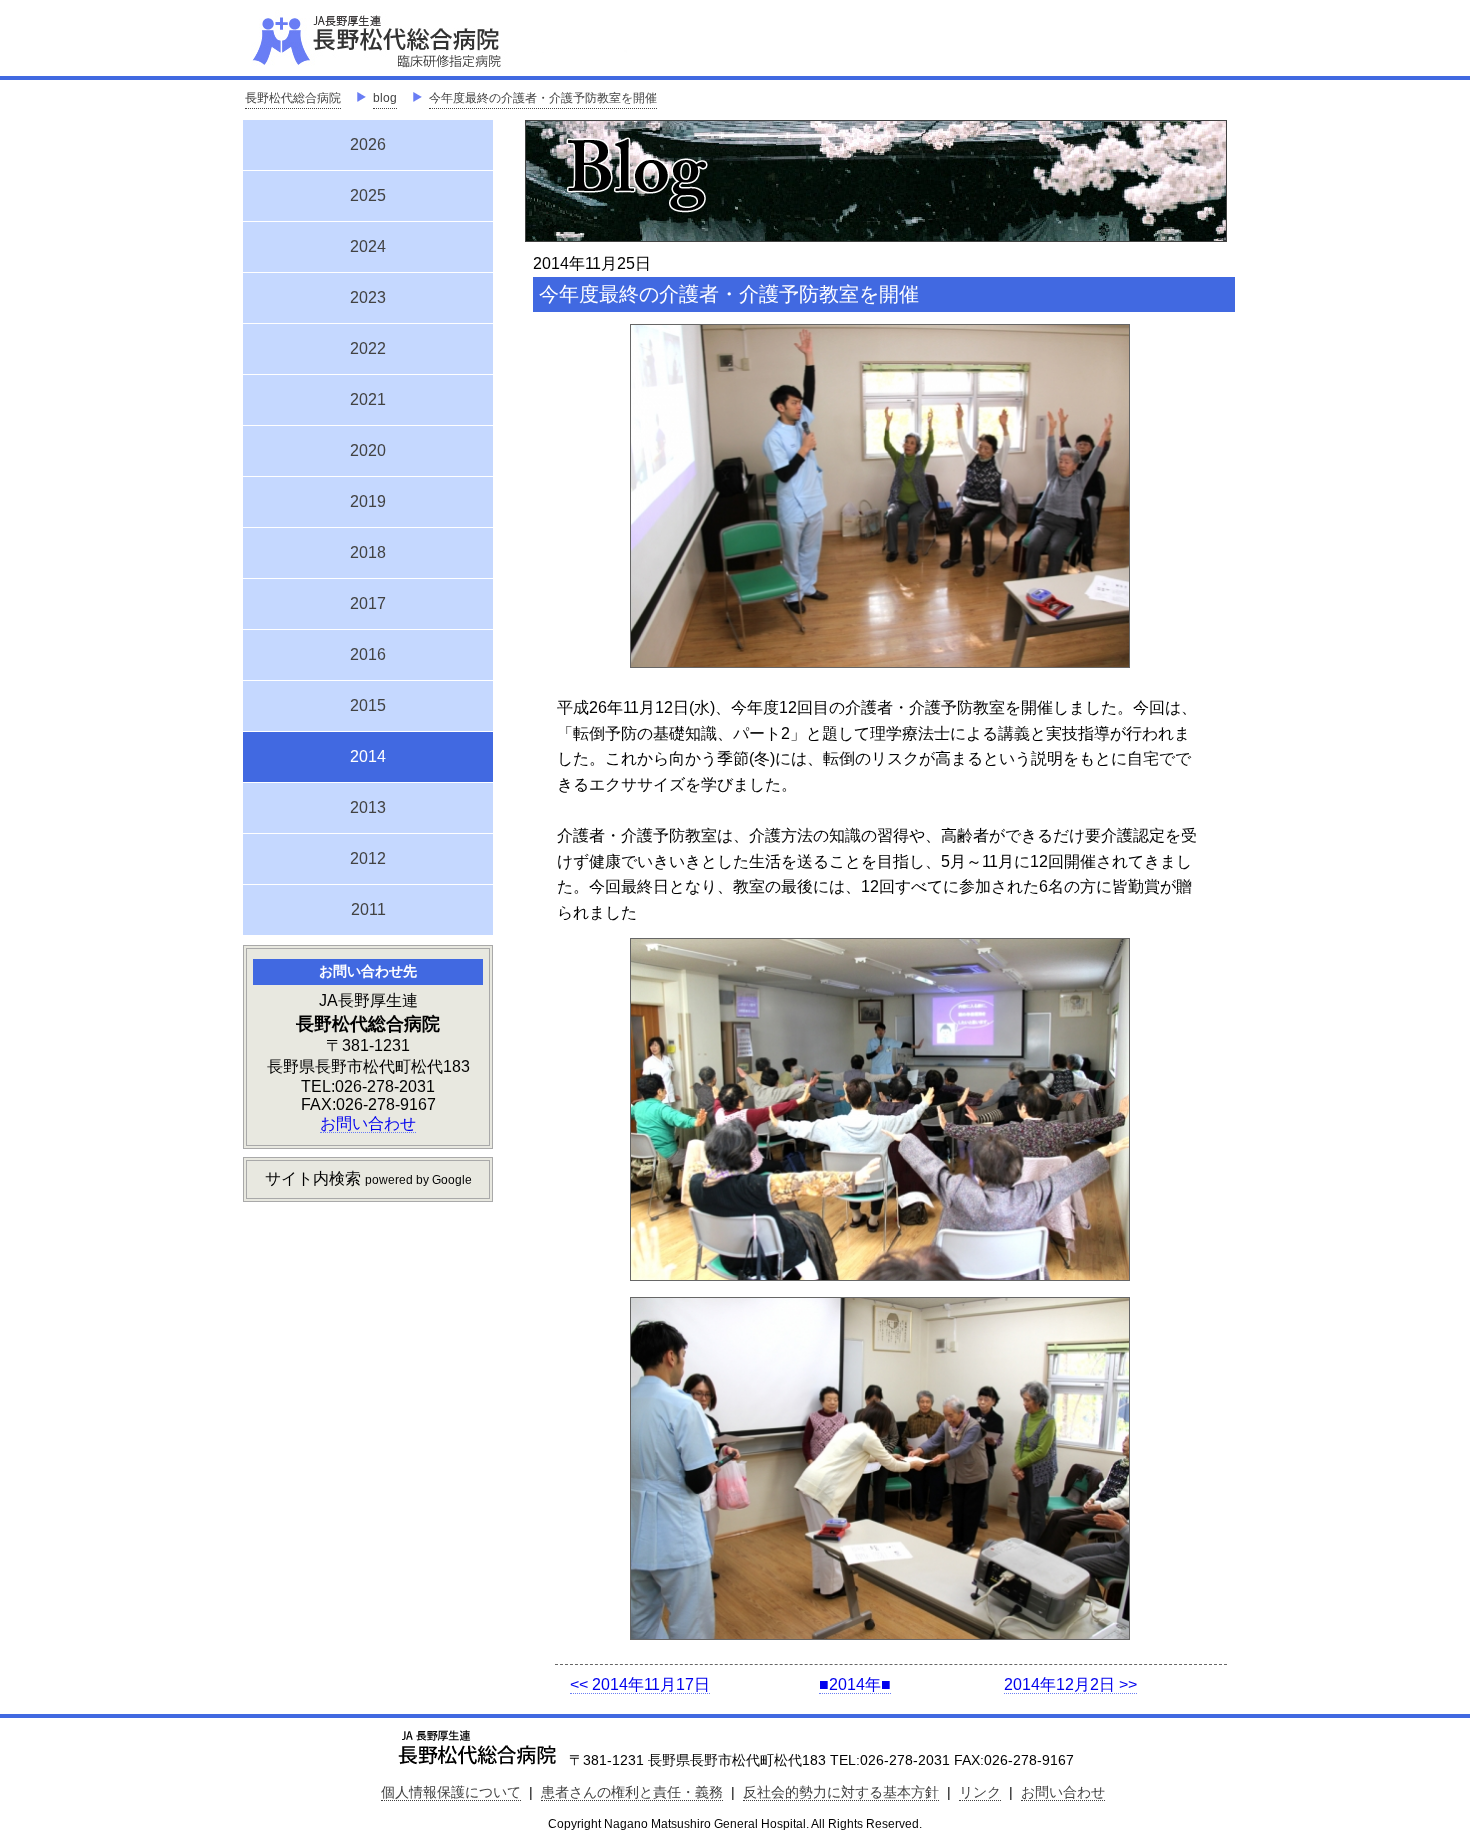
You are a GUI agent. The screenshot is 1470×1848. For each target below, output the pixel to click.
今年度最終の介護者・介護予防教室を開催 (543, 98)
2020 (368, 450)
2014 (368, 754)
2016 (368, 654)
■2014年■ (855, 1684)
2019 (368, 501)
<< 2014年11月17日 (640, 1684)
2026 (368, 144)
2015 (368, 705)
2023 (368, 297)
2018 (368, 552)
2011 (368, 909)
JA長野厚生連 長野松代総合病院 (438, 40)
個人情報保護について (451, 1792)
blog (385, 98)
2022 (368, 348)
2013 (368, 807)
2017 (368, 603)
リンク (980, 1792)
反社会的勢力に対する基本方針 (841, 1792)
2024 (368, 246)
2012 (368, 858)
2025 (368, 195)
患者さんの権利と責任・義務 (632, 1792)
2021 (368, 399)
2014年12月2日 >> (1070, 1684)
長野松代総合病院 (293, 98)
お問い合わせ (368, 1123)
